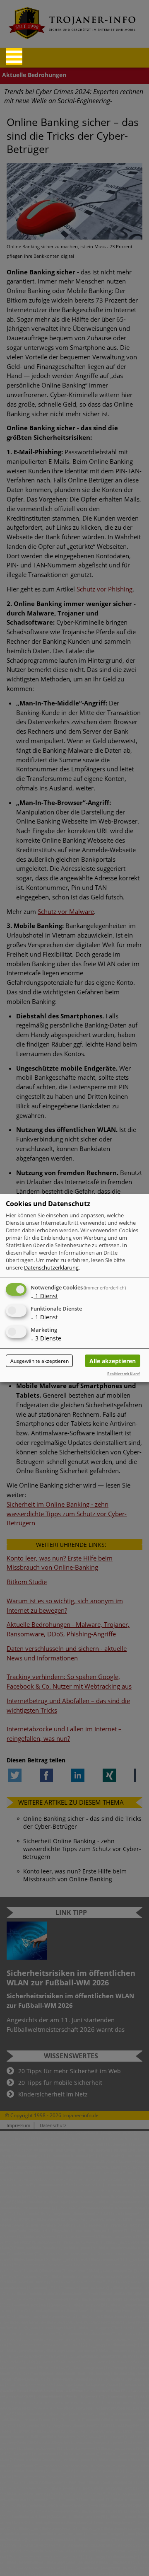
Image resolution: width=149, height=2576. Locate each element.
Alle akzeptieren (113, 1361)
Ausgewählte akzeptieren (40, 1361)
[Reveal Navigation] (14, 56)
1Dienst (44, 1296)
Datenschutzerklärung (51, 1267)
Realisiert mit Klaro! (124, 1374)
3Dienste (46, 1338)
